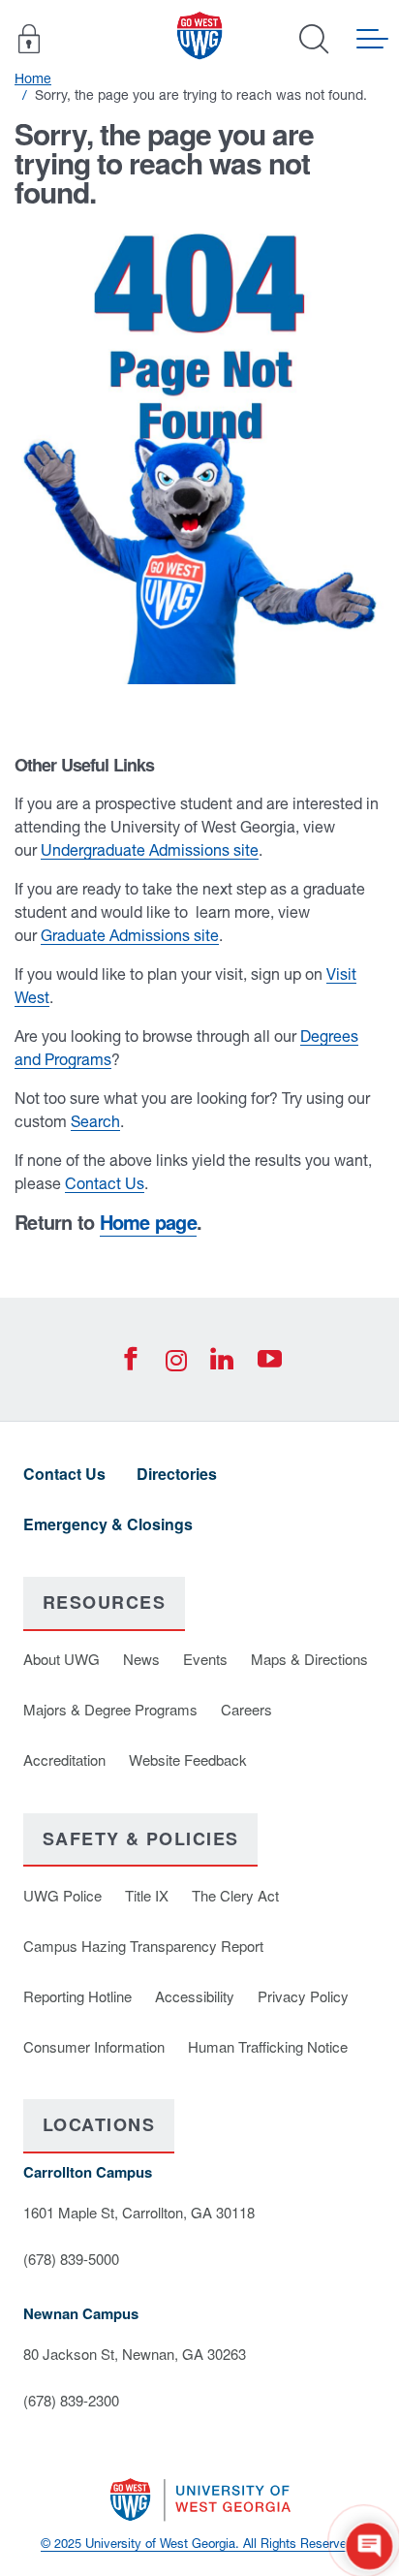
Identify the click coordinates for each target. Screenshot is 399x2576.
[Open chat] (369, 2546)
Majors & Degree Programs (110, 1709)
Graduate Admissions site (130, 935)
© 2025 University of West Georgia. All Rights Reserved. (199, 2544)
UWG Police (62, 1895)
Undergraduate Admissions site (150, 850)
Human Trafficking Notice (268, 2046)
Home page (148, 1222)
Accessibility (195, 1996)
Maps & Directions (309, 1659)
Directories (177, 1474)
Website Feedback (188, 1759)
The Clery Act (235, 1895)
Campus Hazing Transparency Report (143, 1946)
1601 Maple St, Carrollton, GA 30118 (139, 2212)
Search (95, 1121)
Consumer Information (94, 2046)
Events (205, 1659)
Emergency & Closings (108, 1524)
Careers (246, 1709)
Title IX (147, 1895)
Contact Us (105, 1183)
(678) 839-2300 (71, 2400)
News (141, 1659)
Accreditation (64, 1759)
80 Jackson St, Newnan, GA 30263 (135, 2354)
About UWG (61, 1659)
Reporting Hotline (77, 1996)
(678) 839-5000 (71, 2259)
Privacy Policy (303, 1996)
